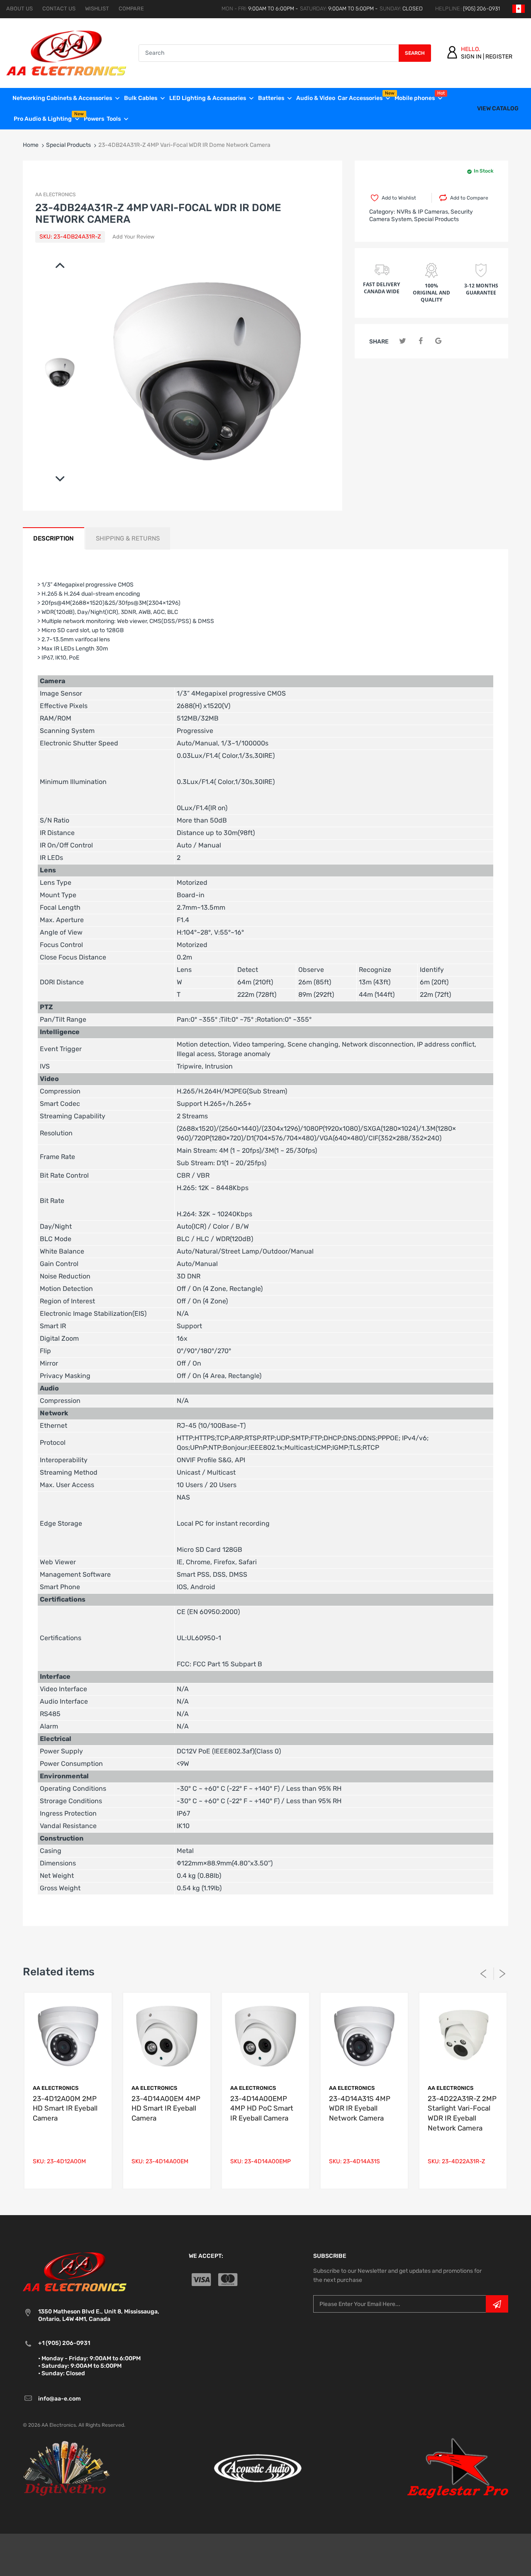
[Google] (438, 341)
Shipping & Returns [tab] (128, 538)
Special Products (68, 145)
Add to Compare (469, 198)
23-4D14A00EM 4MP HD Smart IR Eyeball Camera (166, 2109)
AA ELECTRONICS (55, 195)
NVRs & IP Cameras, (423, 212)
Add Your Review (133, 237)
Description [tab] (54, 538)
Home (31, 145)
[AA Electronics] (66, 52)
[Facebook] (420, 341)
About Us (19, 9)
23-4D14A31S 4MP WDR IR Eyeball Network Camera (360, 2109)
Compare (131, 9)
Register (499, 57)
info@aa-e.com (60, 2399)
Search (415, 53)
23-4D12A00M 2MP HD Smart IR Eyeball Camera (65, 2109)
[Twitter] (403, 341)
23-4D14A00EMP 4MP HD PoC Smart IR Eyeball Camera (262, 2109)
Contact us (59, 9)
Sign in (471, 57)
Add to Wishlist (399, 198)
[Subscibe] (497, 2304)
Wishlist (97, 9)
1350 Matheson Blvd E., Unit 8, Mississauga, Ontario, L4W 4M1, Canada (99, 2315)
